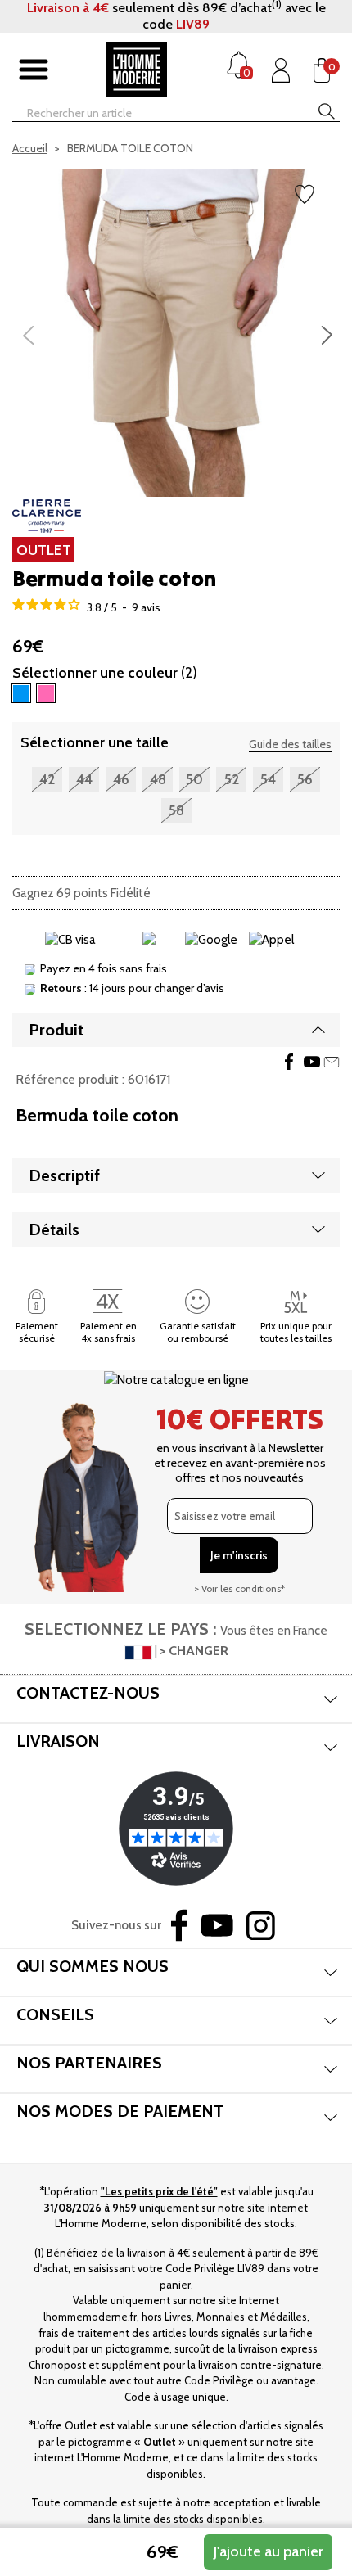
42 (47, 779)
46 (121, 779)
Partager (289, 1062)
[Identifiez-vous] (281, 70)
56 (305, 779)
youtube (312, 1062)
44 (84, 779)
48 (158, 779)
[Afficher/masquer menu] (34, 70)
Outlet (160, 2442)
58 (176, 810)
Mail (332, 1062)
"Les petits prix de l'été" (159, 2191)
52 (232, 779)
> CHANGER (194, 1651)
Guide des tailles (290, 744)
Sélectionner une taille (95, 742)
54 (268, 779)
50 (194, 779)
